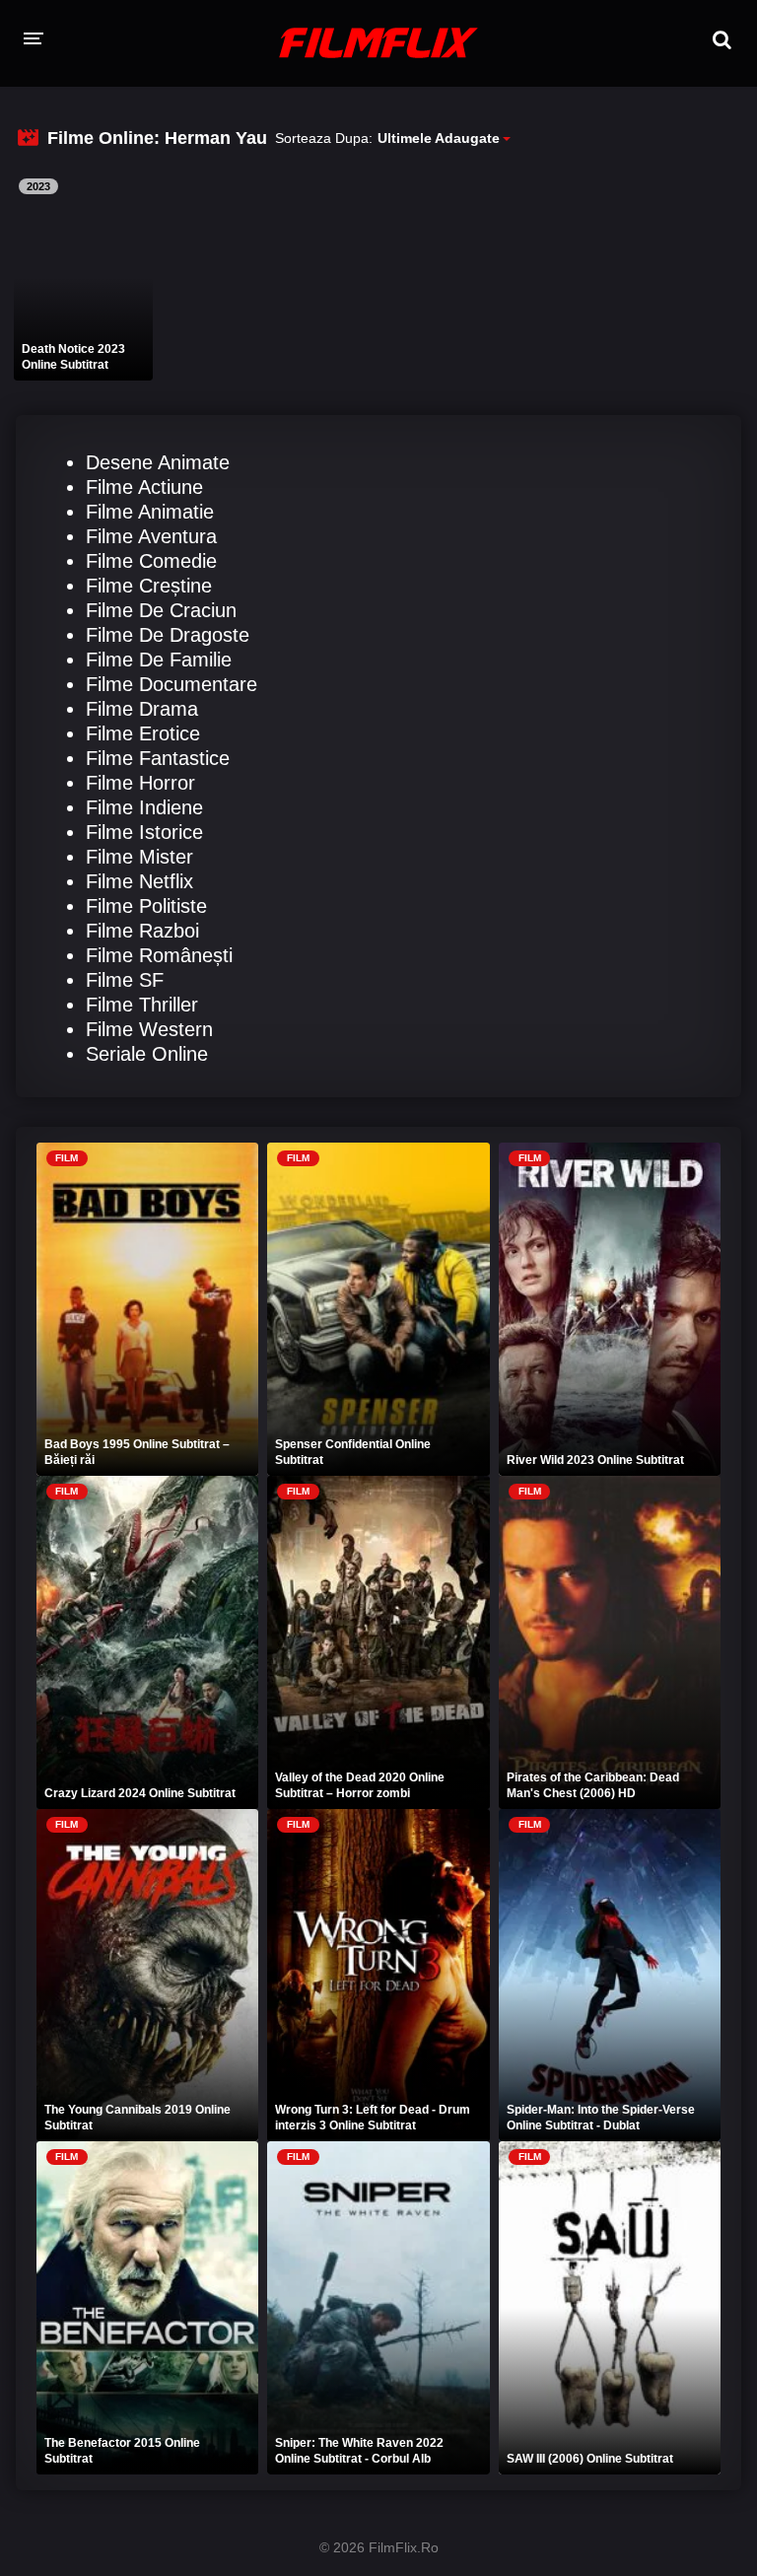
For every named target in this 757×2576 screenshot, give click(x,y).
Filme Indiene (144, 807)
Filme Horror (140, 783)
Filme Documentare (172, 684)
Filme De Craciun (161, 610)
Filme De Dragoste (168, 635)
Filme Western (149, 1029)
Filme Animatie (150, 512)
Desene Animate (158, 462)
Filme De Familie (159, 660)
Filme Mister (139, 857)
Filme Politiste (146, 906)
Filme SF (125, 980)
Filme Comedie (151, 561)
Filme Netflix (139, 881)
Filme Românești (159, 955)
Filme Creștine (149, 586)
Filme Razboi (142, 931)
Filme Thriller (142, 1005)
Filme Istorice (144, 832)
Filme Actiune (144, 487)
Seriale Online (147, 1054)
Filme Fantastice (158, 758)
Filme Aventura (151, 536)
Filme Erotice (143, 733)
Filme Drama (142, 709)
